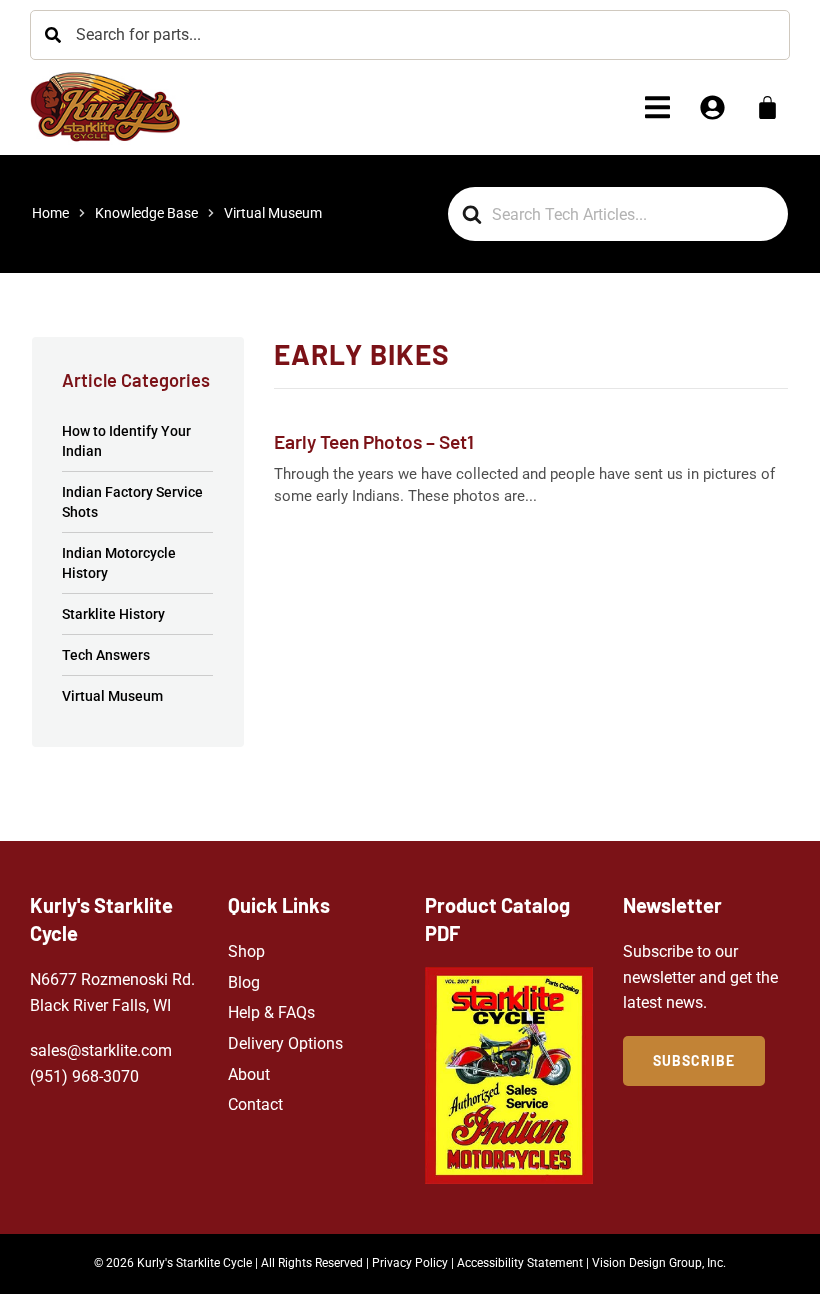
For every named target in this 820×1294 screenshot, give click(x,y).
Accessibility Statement (520, 1263)
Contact (255, 1104)
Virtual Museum (112, 696)
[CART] (767, 107)
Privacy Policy (410, 1263)
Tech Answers (106, 655)
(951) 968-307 (80, 1076)
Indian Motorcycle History (119, 563)
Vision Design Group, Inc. (659, 1263)
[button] (657, 107)
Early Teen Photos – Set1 (374, 441)
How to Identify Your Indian (126, 441)
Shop (246, 951)
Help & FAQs (271, 1012)
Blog (244, 982)
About (249, 1074)
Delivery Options (285, 1043)
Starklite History (113, 614)
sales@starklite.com (101, 1050)
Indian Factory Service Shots (132, 502)
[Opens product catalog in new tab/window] (509, 1075)
